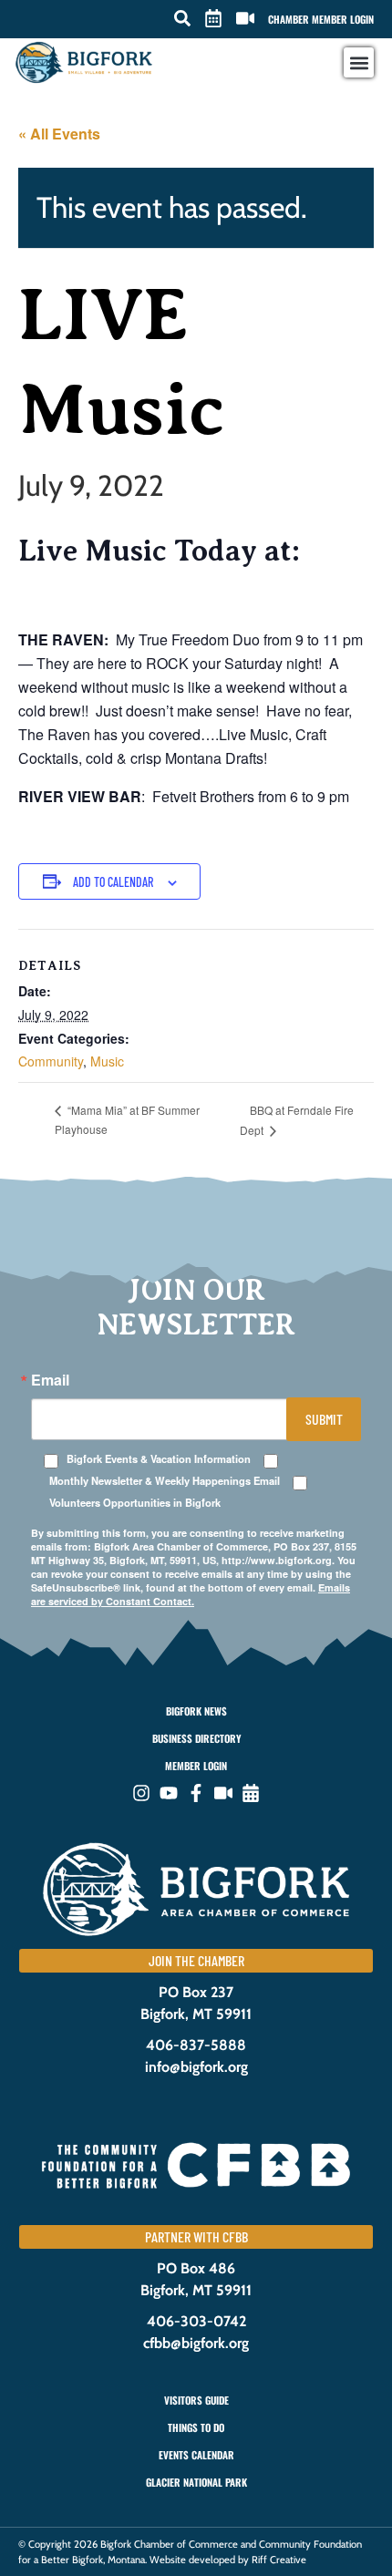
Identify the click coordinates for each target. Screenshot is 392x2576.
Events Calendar (196, 2455)
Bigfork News (196, 1711)
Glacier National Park (196, 2482)
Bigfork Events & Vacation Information (159, 1459)
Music (107, 1061)
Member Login (196, 1766)
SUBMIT (324, 1419)
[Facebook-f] (196, 1793)
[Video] (223, 1793)
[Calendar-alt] (251, 1793)
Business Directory (196, 1738)
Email (50, 1380)
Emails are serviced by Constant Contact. (191, 1594)
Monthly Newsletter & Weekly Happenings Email (165, 1481)
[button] (182, 18)
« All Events (59, 134)
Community (51, 1061)
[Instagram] (141, 1793)
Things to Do (196, 2427)
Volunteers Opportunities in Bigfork (135, 1503)
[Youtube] (169, 1793)
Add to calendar (113, 882)
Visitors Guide (196, 2400)
